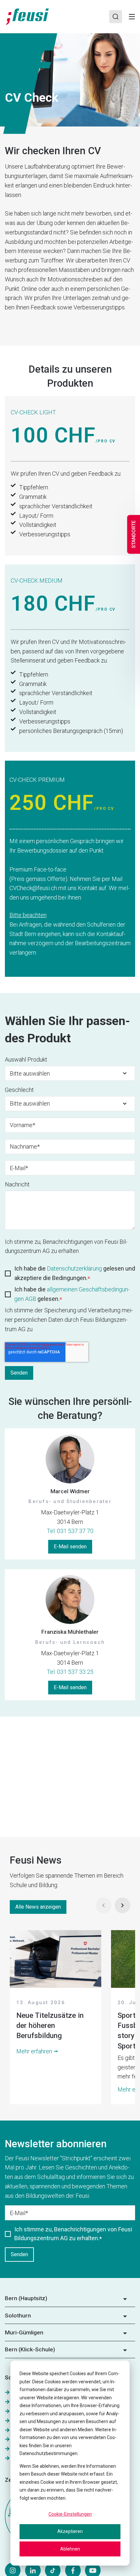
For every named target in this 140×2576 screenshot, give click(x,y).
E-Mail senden (70, 1547)
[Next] (122, 1905)
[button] (70, 2301)
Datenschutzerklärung (75, 1268)
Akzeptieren (70, 2531)
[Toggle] (132, 17)
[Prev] (104, 1905)
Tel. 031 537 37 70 (70, 1531)
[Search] (116, 17)
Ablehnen (70, 2549)
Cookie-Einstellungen (70, 2514)
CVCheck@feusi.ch (33, 888)
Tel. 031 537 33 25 (70, 1672)
